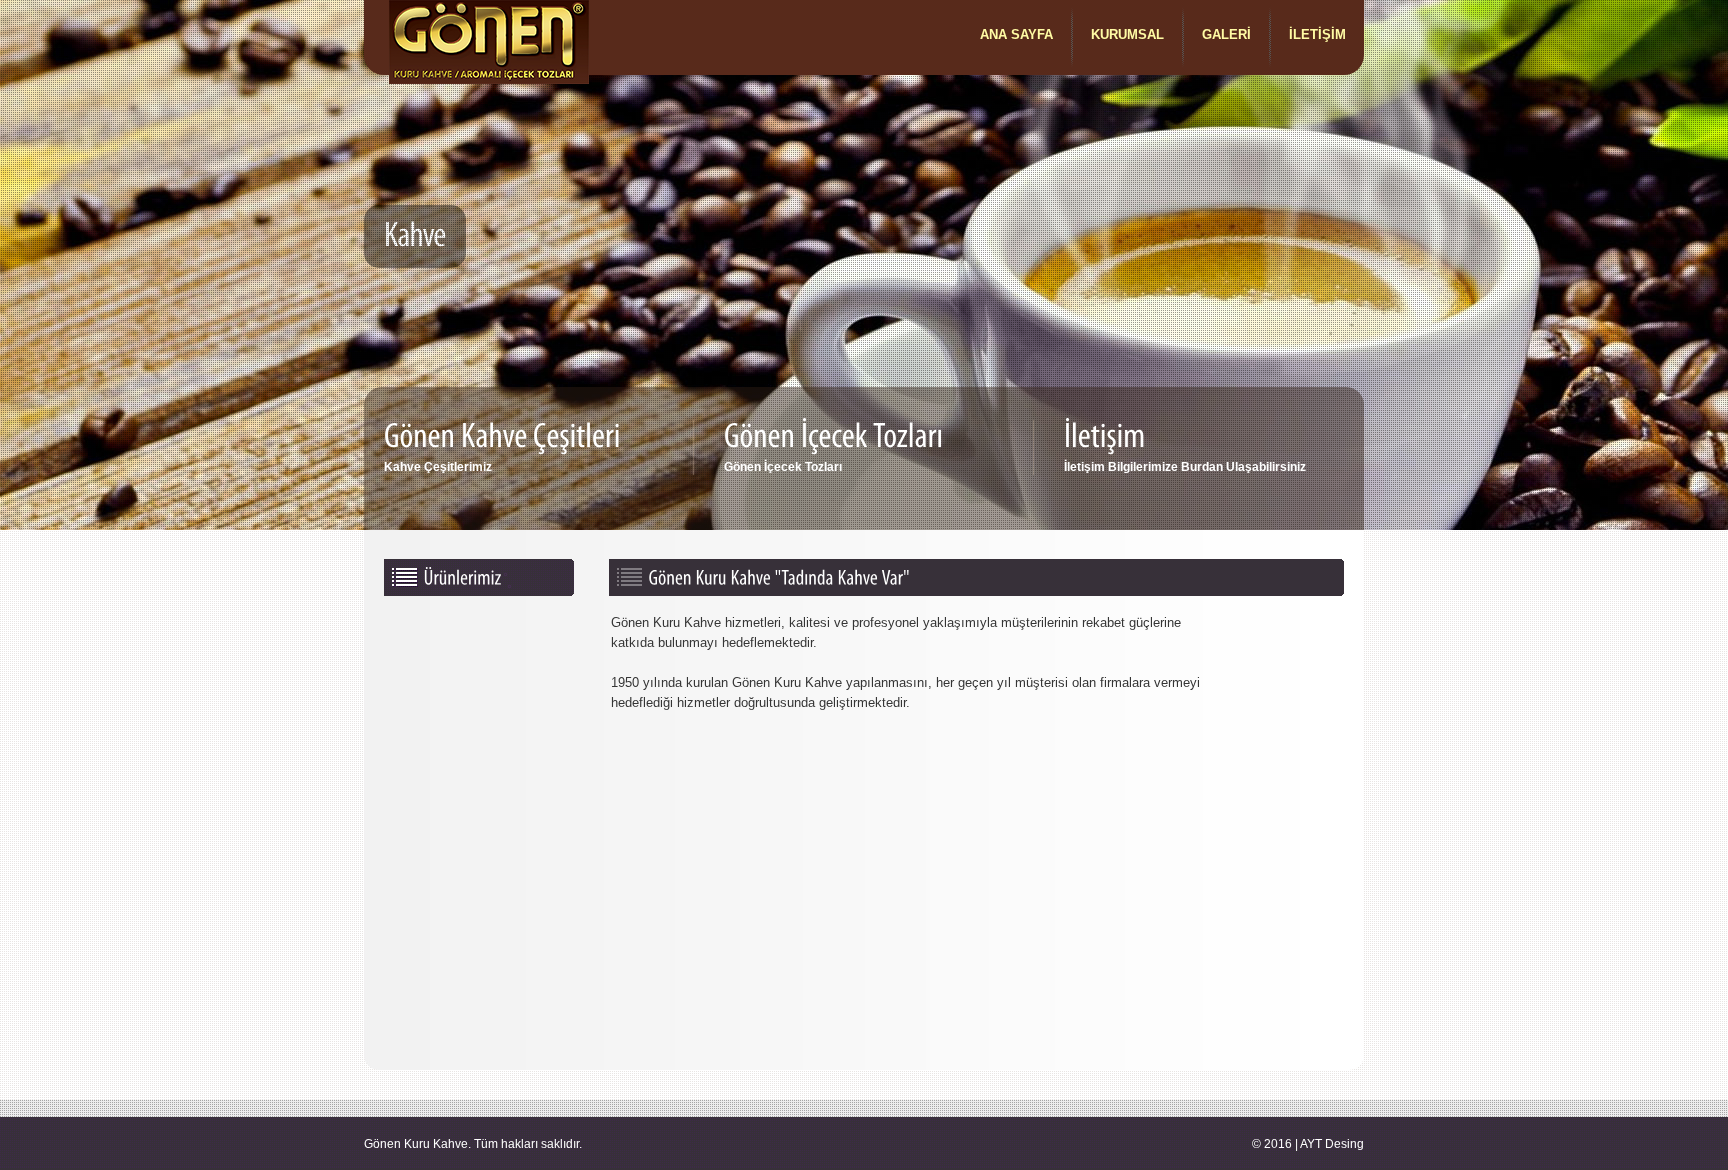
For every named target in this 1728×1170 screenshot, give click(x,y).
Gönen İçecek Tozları (783, 467)
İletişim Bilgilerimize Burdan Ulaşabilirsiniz (1185, 467)
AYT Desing (1332, 1144)
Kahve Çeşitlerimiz (438, 467)
